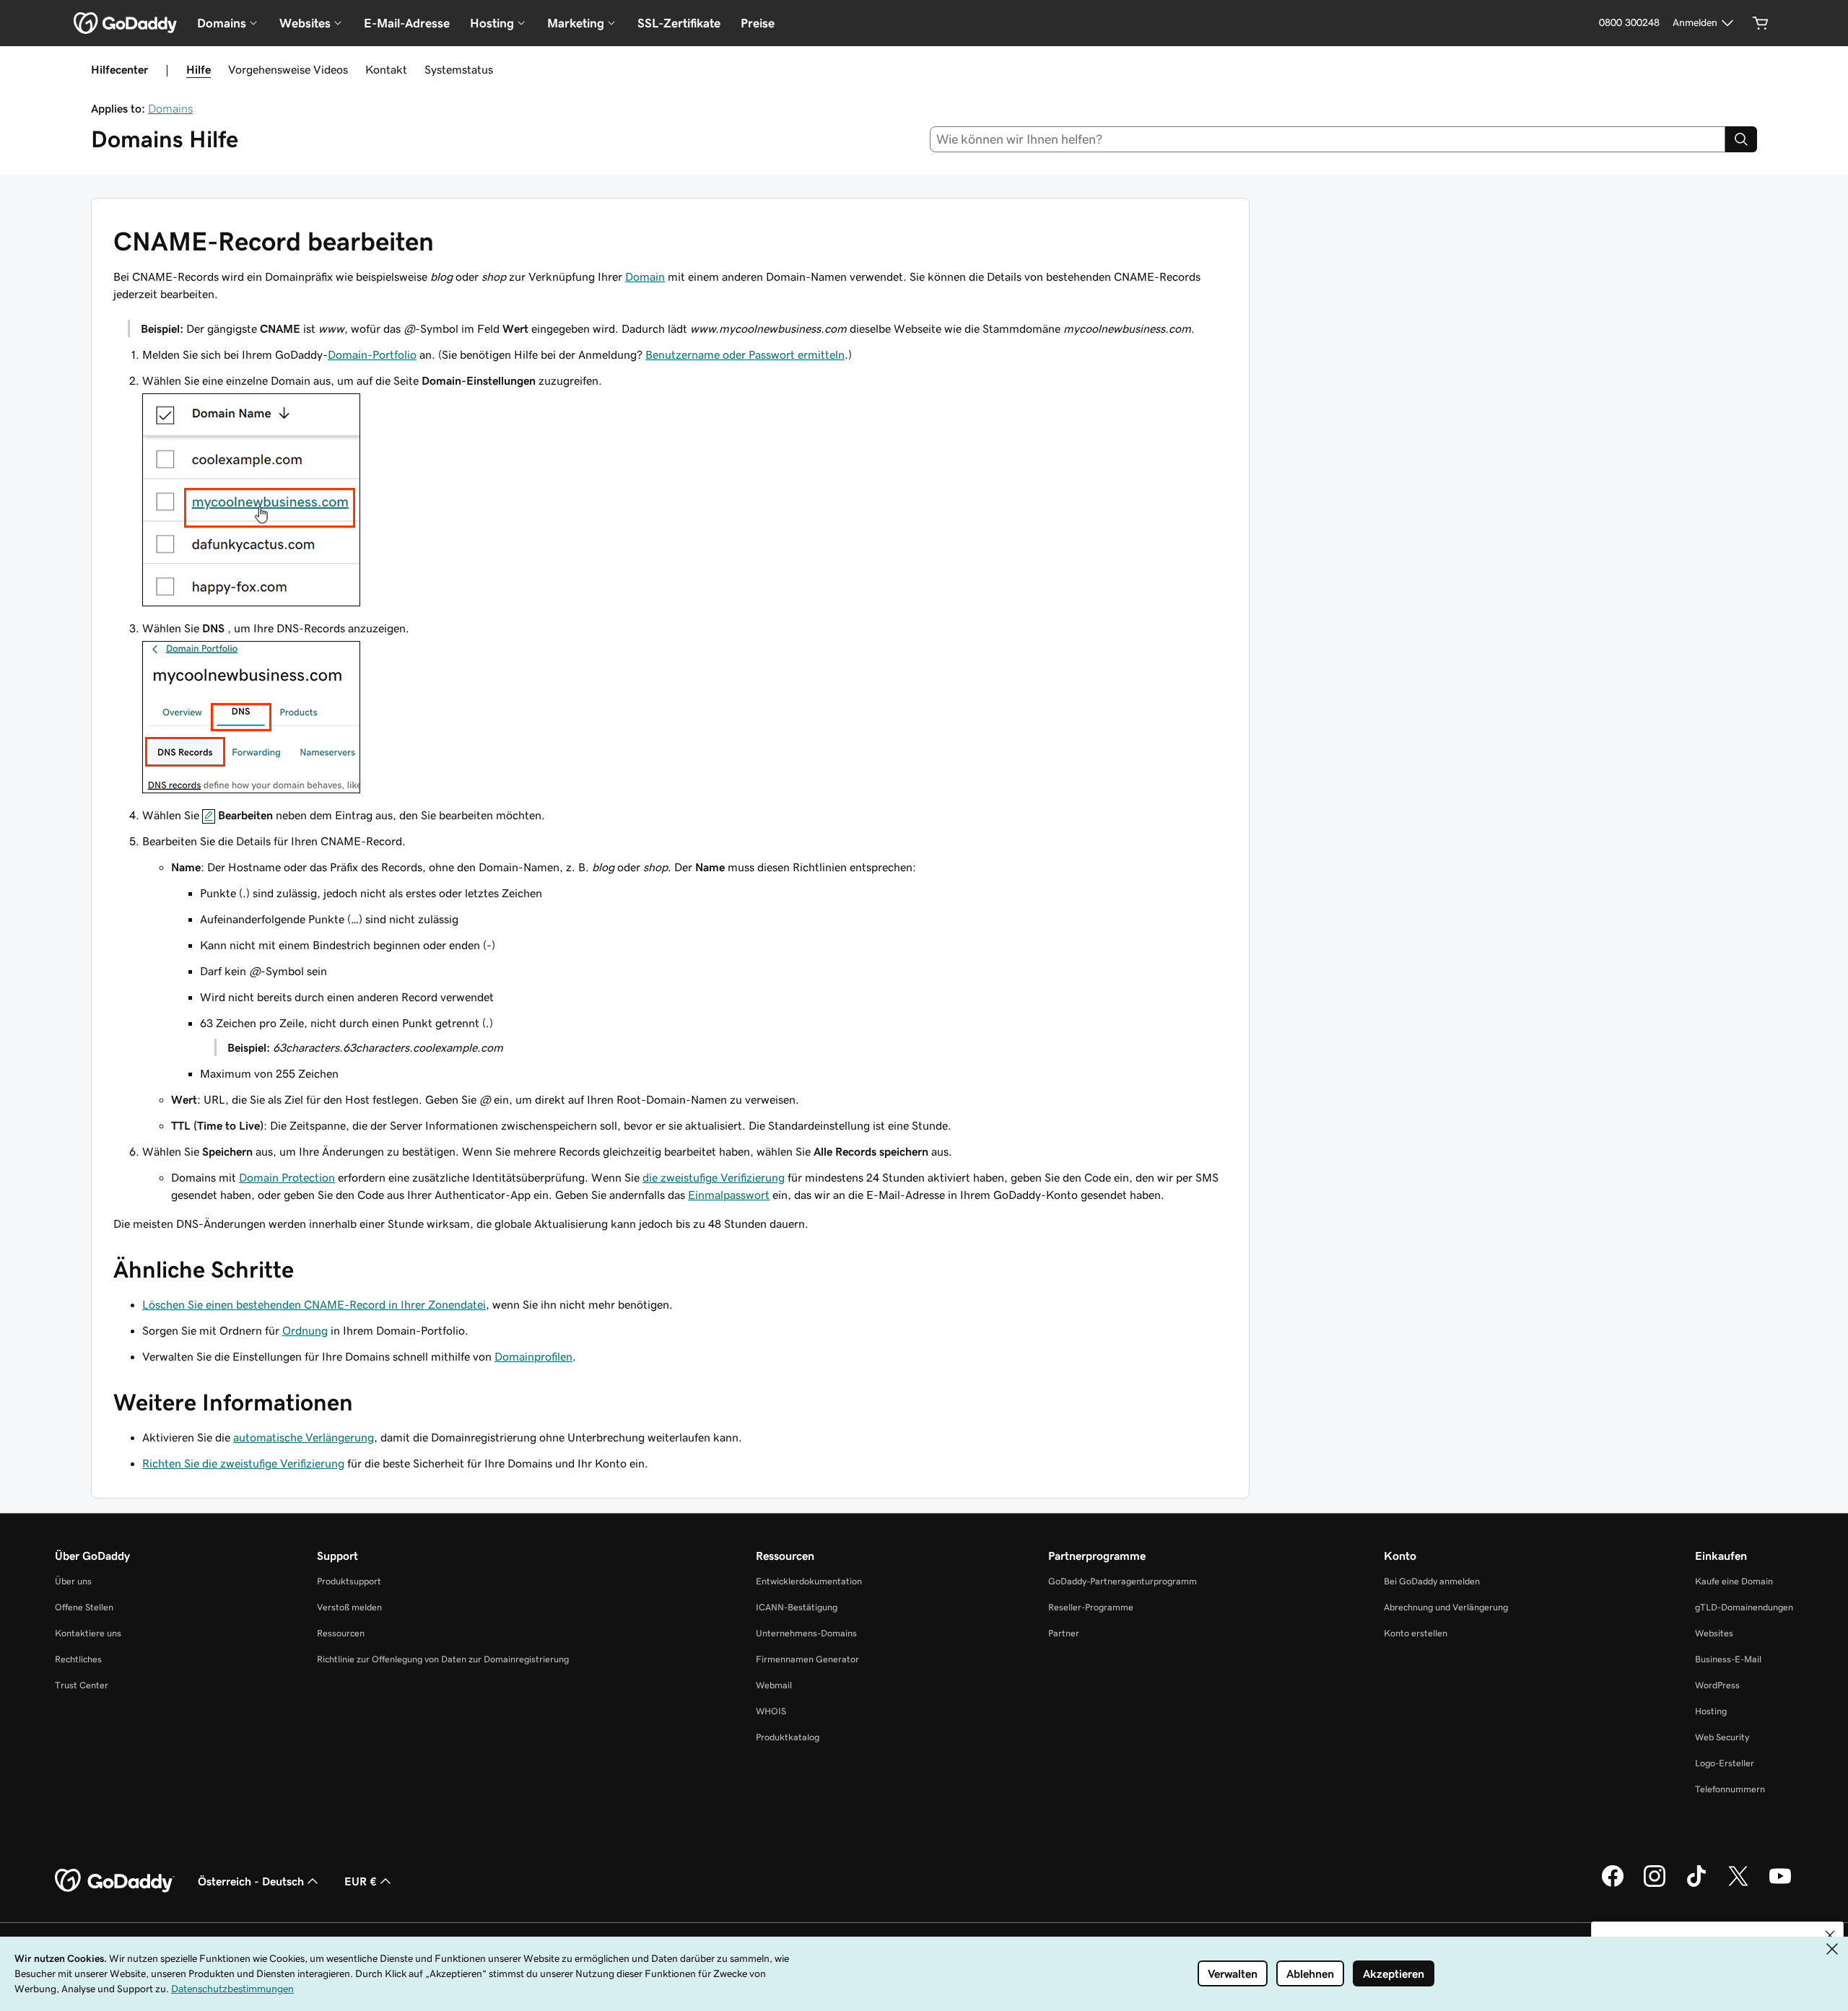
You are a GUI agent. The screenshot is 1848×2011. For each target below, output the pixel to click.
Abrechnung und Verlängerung (1446, 1607)
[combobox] (1328, 139)
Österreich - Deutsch (251, 1881)
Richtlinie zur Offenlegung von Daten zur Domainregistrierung (443, 1659)
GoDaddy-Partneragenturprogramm (1123, 1581)
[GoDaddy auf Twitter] (1738, 1885)
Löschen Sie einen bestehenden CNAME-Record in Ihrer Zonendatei (314, 1304)
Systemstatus (459, 69)
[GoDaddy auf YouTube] (1780, 1885)
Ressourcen (341, 1633)
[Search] (1741, 139)
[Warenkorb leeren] (1761, 23)
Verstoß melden (349, 1607)
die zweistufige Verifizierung (714, 1177)
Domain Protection (287, 1177)
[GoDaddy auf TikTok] (1696, 1885)
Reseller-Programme (1091, 1607)
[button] (1830, 1935)
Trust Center (82, 1685)
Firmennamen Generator (807, 1659)
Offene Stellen (84, 1607)
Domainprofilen (533, 1356)
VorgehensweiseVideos (288, 69)
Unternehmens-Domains (806, 1633)
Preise (758, 23)
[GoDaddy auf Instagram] (1655, 1885)
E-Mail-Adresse (407, 23)
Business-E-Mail (1728, 1659)
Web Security (1722, 1737)
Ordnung (305, 1330)
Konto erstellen (1416, 1633)
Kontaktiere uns (88, 1633)
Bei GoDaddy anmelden (1432, 1581)
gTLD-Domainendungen (1744, 1607)
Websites (1714, 1633)
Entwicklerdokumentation (809, 1581)
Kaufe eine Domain (1734, 1581)
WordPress (1717, 1685)
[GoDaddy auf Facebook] (1613, 1885)
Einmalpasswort (729, 1195)
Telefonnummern (1730, 1789)
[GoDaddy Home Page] (115, 1881)
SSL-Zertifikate (679, 23)
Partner (1064, 1633)
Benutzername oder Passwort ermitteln (745, 354)
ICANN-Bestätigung (797, 1607)
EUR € (361, 1881)
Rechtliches (78, 1659)
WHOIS (771, 1711)
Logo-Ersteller (1725, 1763)
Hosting (1711, 1711)
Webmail (774, 1685)
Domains (170, 108)
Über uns (73, 1581)
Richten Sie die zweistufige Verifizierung (243, 1463)
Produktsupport (349, 1581)
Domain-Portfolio (372, 354)
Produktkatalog (788, 1737)
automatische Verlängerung (304, 1437)
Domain (645, 276)
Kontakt (386, 69)
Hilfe (199, 69)
